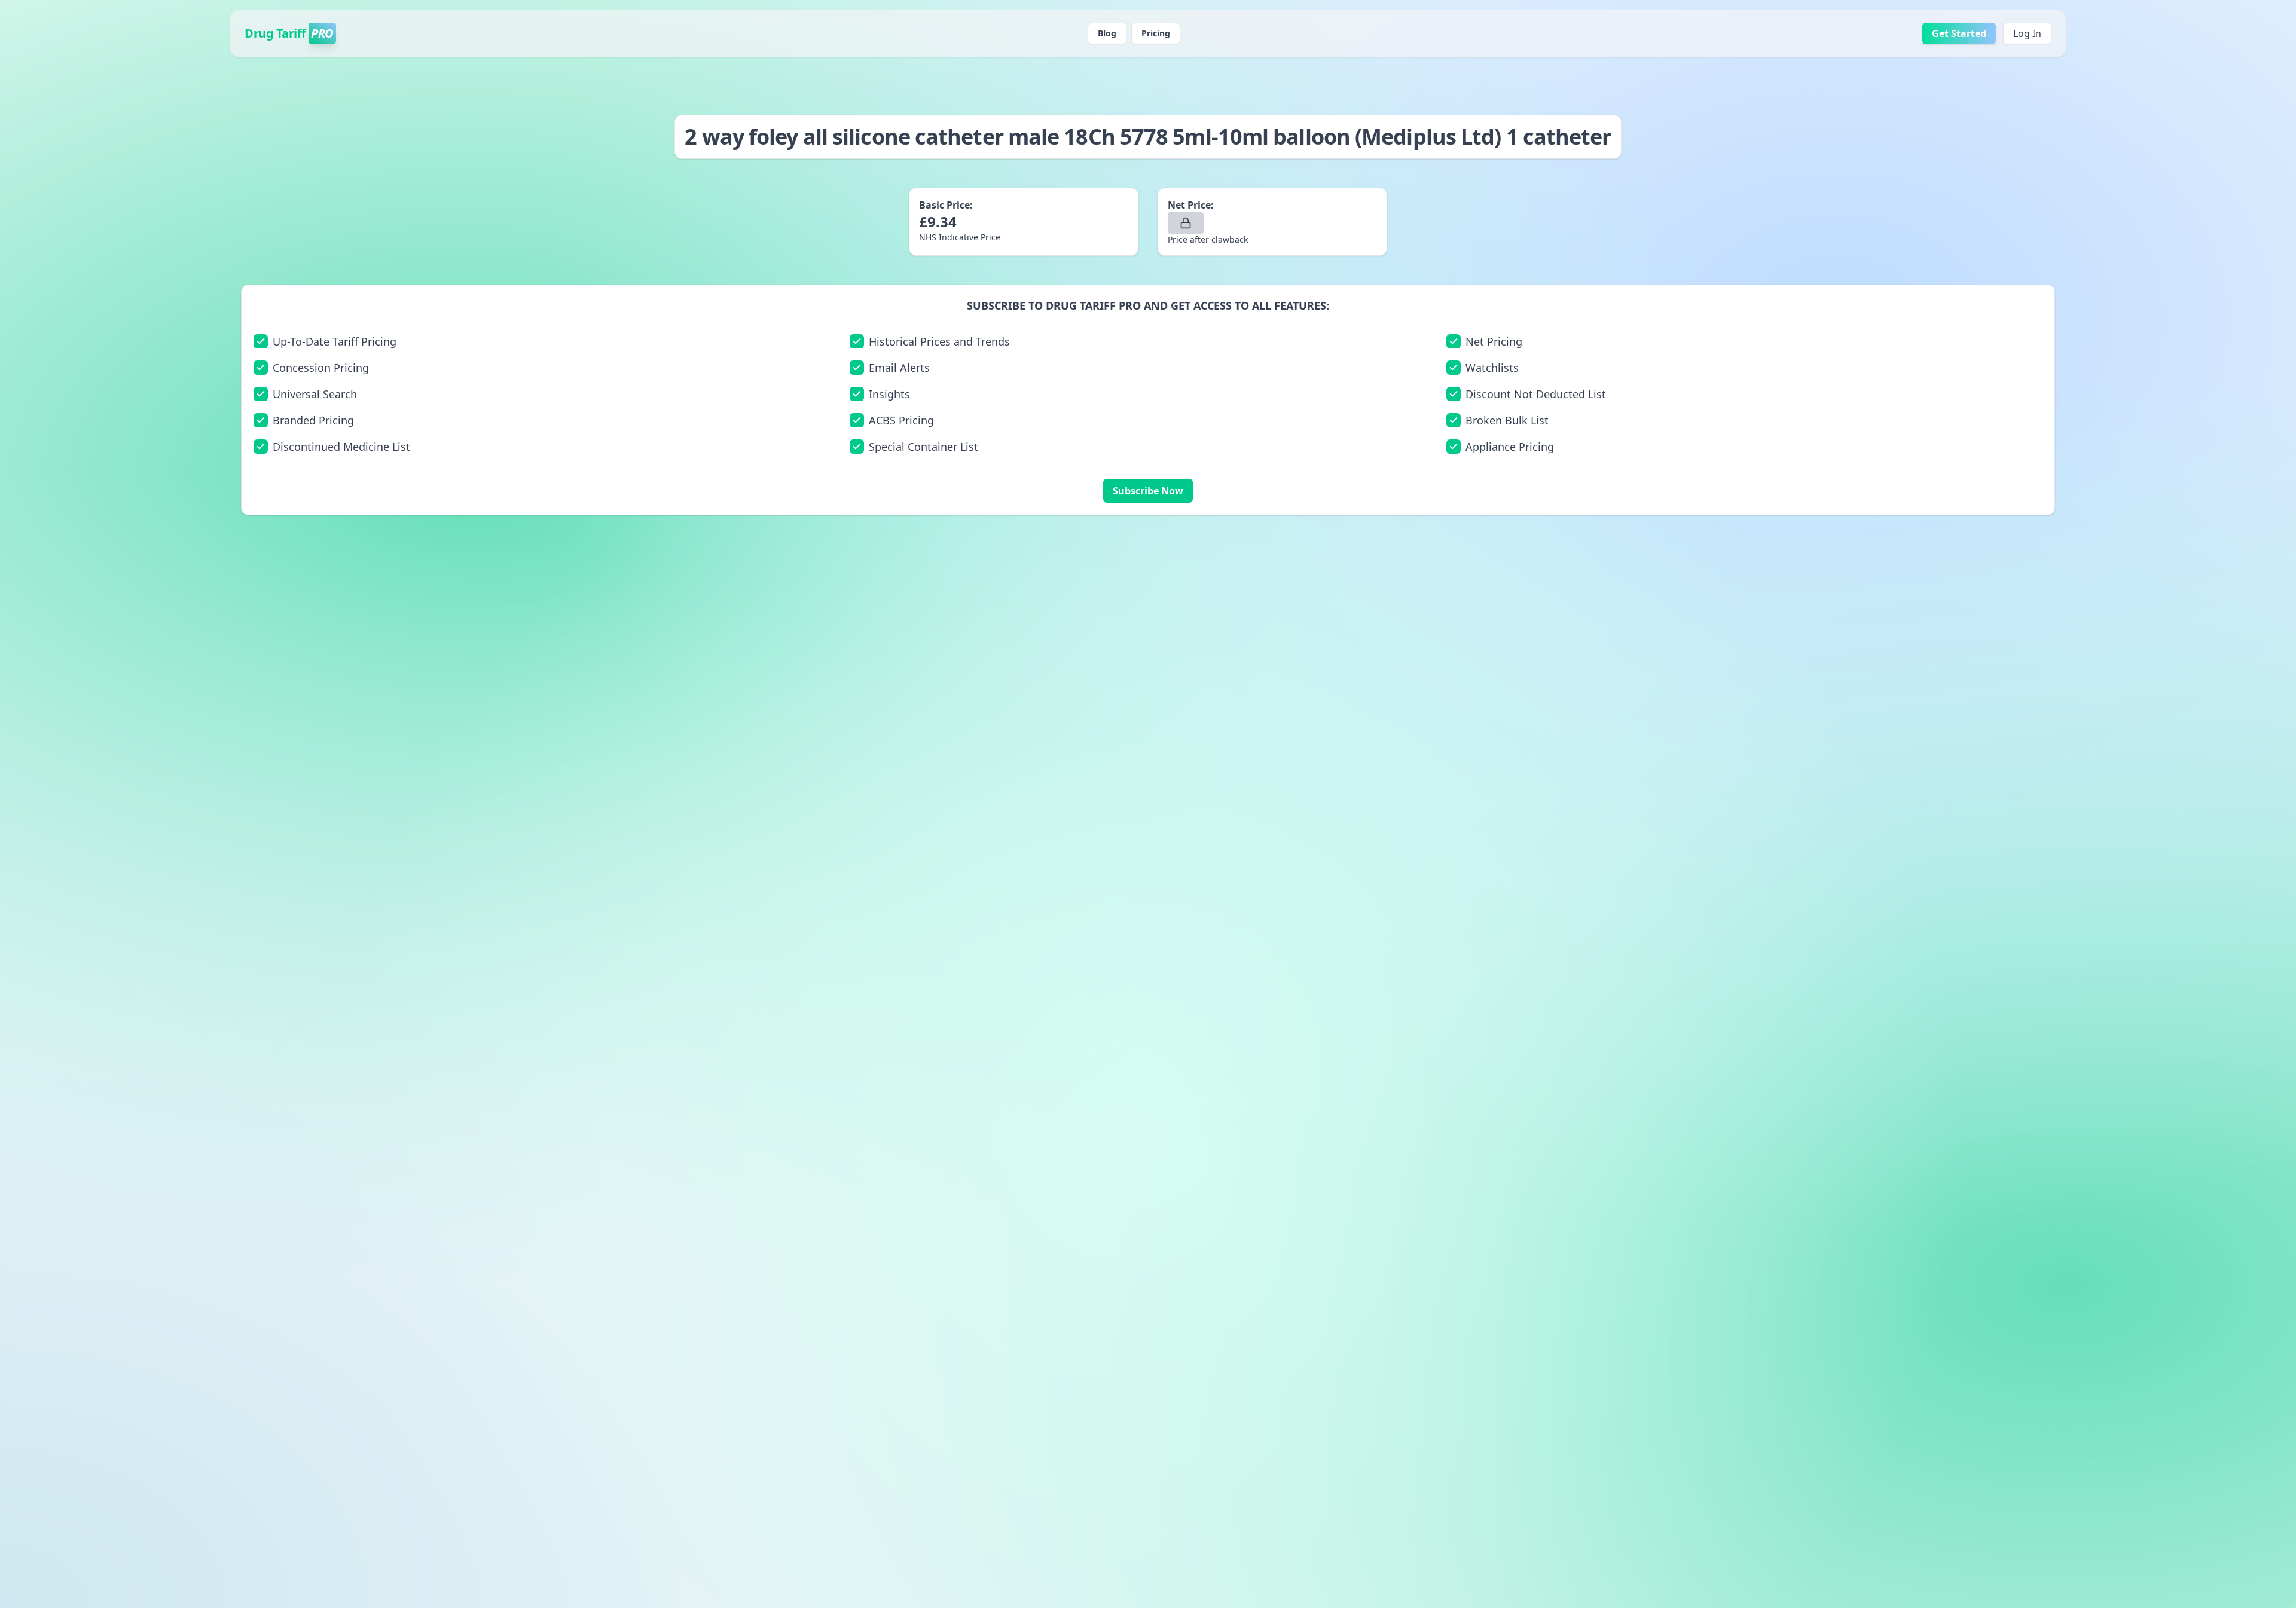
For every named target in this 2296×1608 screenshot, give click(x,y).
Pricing (1156, 33)
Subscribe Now (1148, 491)
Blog (1107, 33)
